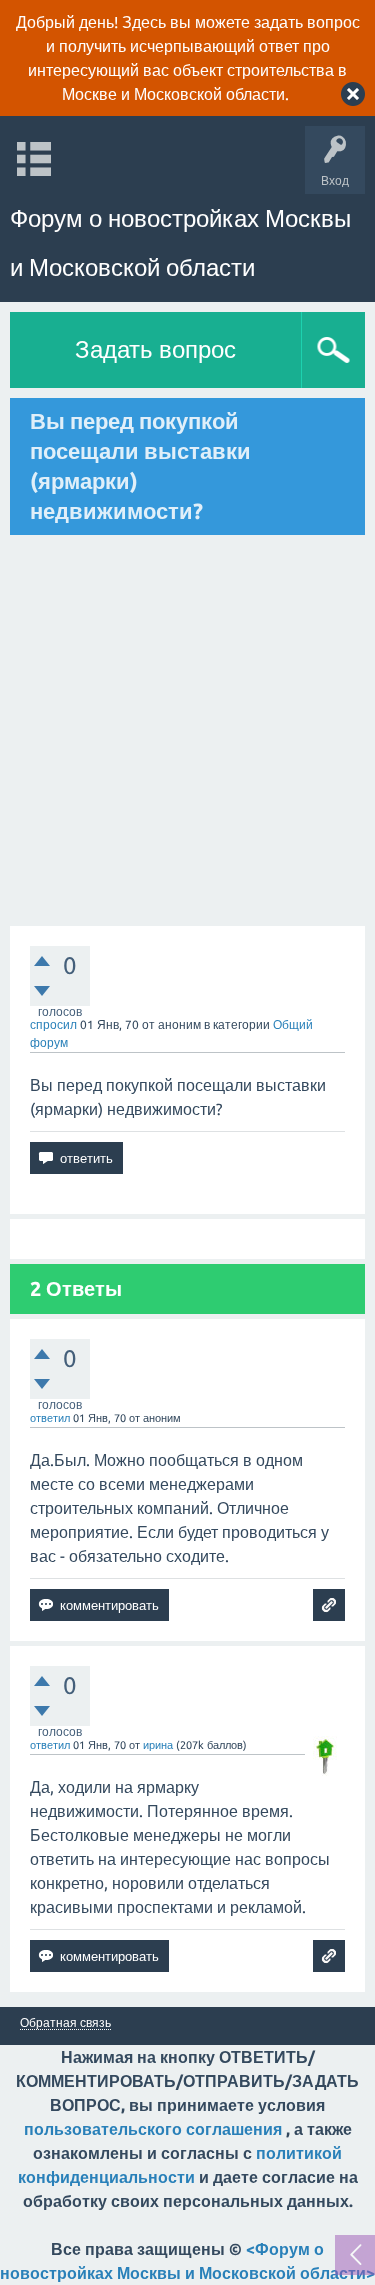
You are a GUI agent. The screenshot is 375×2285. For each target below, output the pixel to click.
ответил (50, 1418)
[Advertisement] (187, 730)
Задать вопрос (155, 349)
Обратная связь (65, 2023)
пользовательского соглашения (153, 2129)
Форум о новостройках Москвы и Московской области (180, 243)
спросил (53, 1024)
